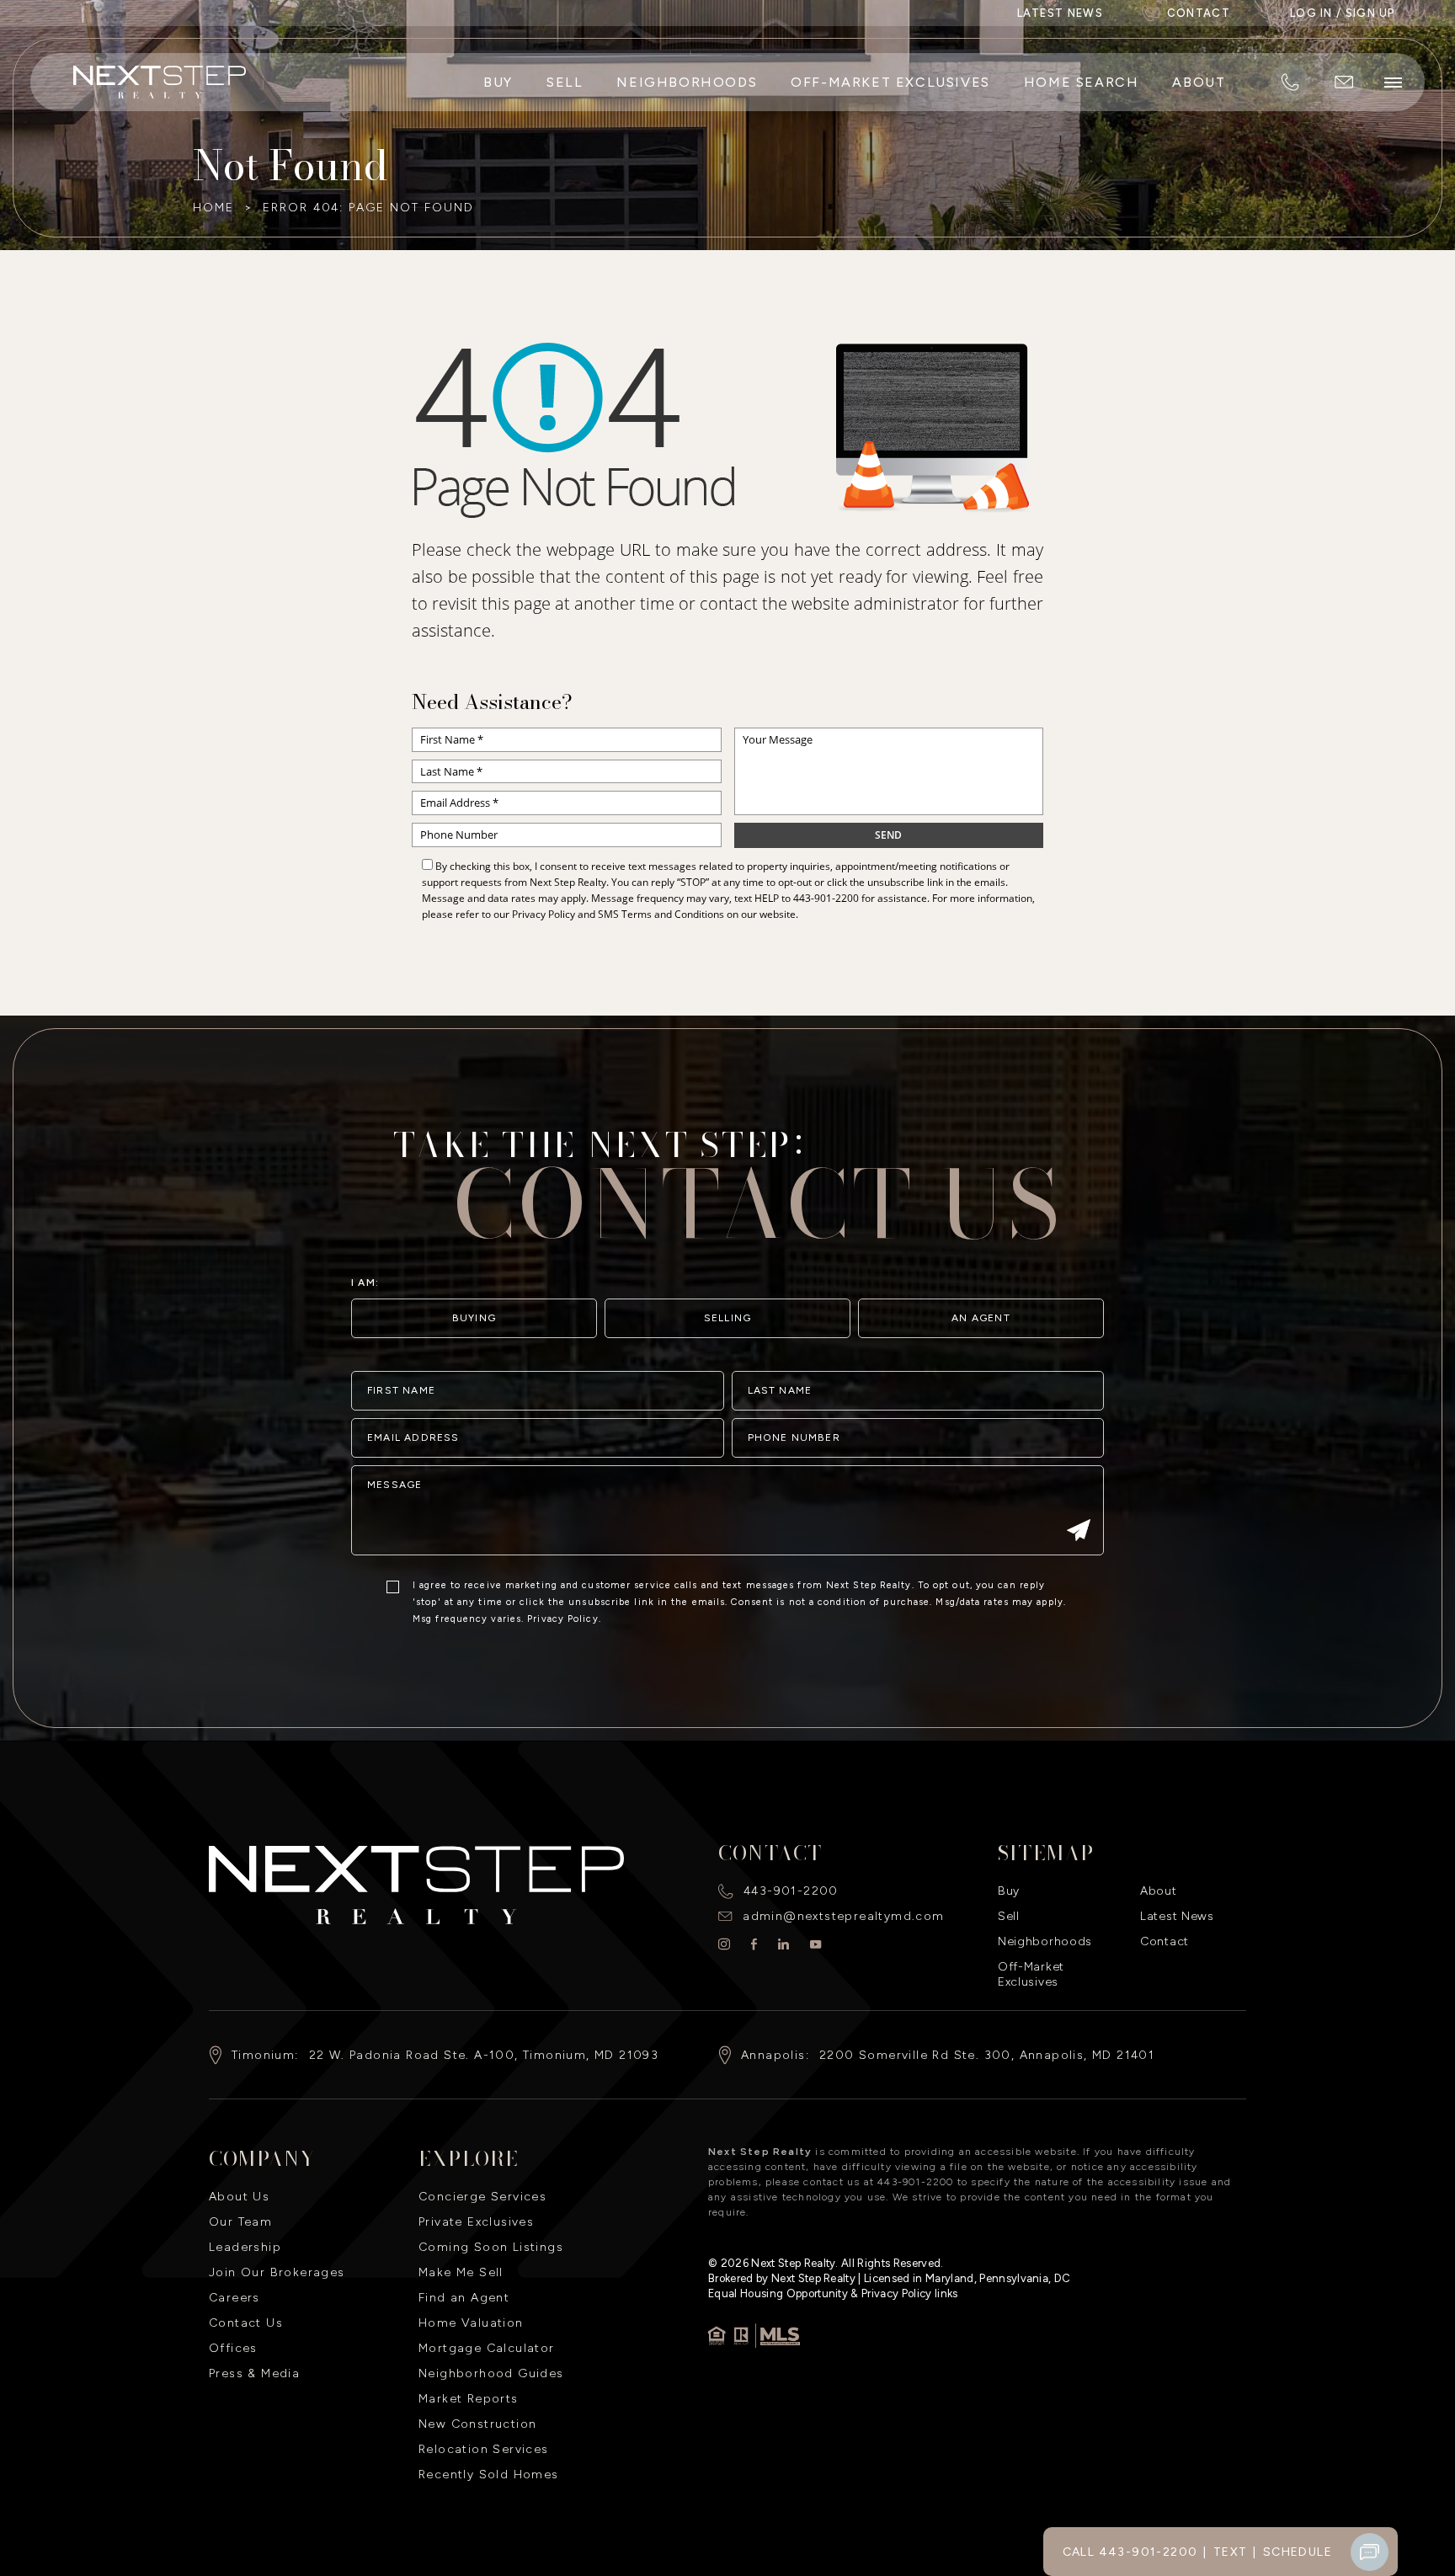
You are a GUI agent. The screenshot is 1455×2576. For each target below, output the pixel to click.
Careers (235, 2298)
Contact (1165, 1941)
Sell (565, 82)
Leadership (245, 2247)
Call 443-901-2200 (1130, 2552)
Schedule (1298, 2552)
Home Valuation (471, 2323)
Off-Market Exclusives (890, 82)
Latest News (1177, 1916)
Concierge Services (482, 2197)
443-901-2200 (826, 898)
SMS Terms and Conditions (661, 914)
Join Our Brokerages (277, 2272)
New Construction (477, 2424)
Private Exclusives (476, 2222)
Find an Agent (464, 2298)
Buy (498, 82)
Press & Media (254, 2373)
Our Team (240, 2222)
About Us (239, 2197)
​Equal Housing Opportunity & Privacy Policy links (833, 2293)
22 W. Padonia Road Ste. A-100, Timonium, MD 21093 (484, 2055)
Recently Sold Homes (489, 2475)
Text (1231, 2552)
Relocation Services (484, 2449)
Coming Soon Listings (491, 2247)
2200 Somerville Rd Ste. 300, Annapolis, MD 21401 (987, 2055)
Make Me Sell (461, 2272)
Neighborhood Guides (491, 2373)
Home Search (1082, 82)
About (1199, 82)
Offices (233, 2348)
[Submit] (1079, 1532)
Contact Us (246, 2323)
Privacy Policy (544, 914)
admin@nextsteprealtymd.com (843, 1916)
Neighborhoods (687, 82)
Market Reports (469, 2399)
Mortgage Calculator (487, 2348)
